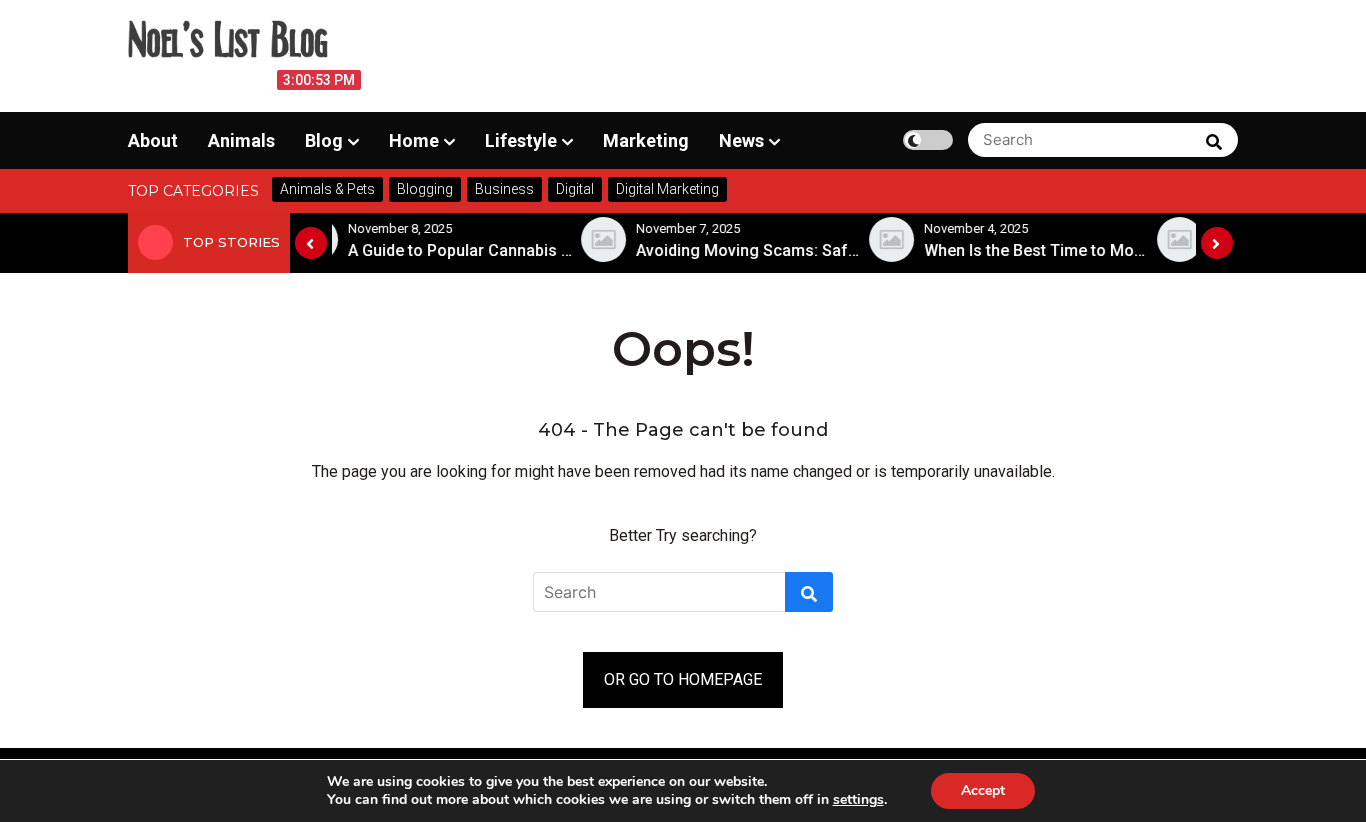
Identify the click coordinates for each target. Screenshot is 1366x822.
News (741, 140)
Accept (983, 790)
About (153, 140)
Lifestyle (521, 140)
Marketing (646, 140)
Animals (241, 140)
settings (858, 800)
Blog (324, 140)
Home (414, 140)
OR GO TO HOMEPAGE (683, 679)
